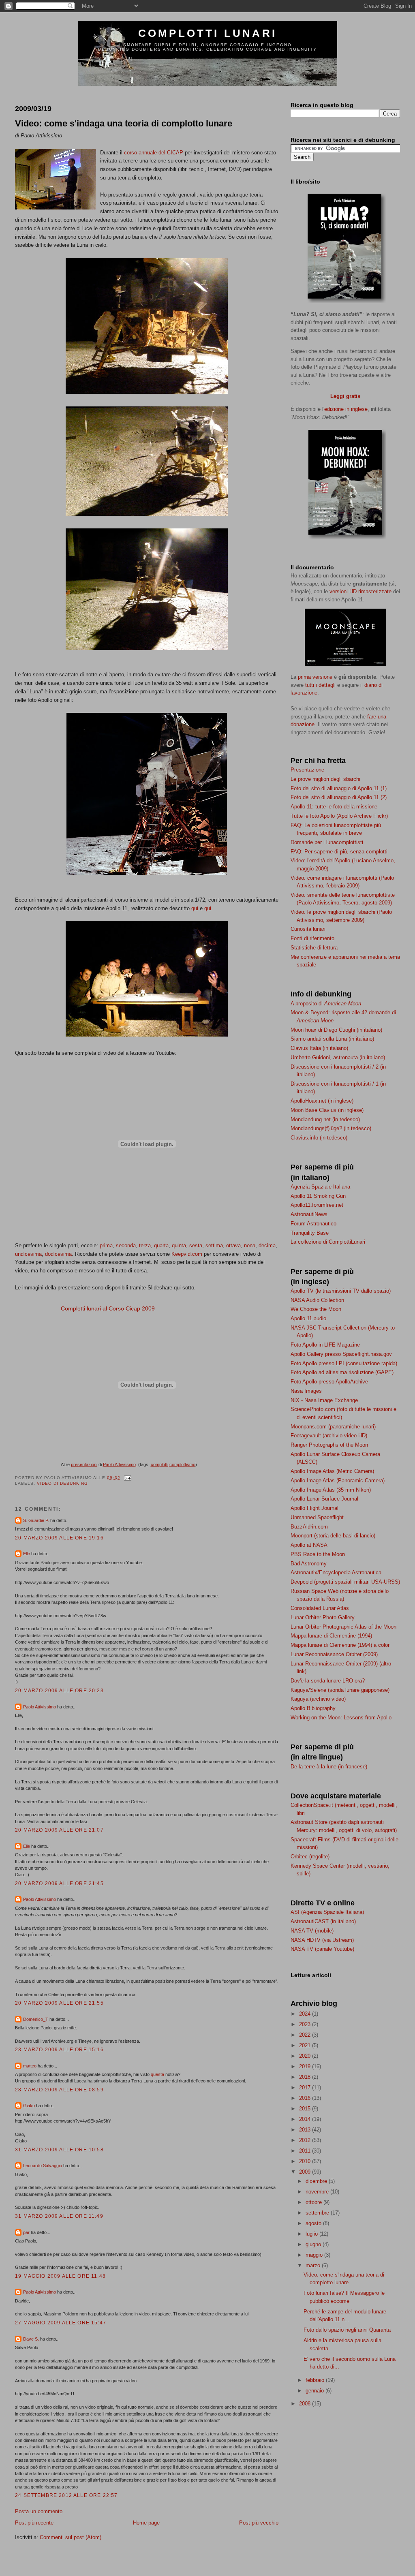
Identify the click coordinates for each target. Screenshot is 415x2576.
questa (157, 2074)
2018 (306, 2077)
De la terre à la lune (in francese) (329, 1767)
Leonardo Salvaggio (43, 2166)
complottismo (182, 1464)
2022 (306, 2035)
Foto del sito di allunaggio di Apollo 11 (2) (339, 797)
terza (145, 1245)
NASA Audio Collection (317, 1300)
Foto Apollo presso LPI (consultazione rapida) (344, 1363)
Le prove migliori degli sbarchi (325, 779)
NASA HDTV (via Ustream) (322, 1940)
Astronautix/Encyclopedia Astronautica (336, 1572)
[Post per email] (127, 1478)
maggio (315, 2255)
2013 (306, 2130)
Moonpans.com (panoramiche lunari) (333, 1427)
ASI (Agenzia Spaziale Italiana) (327, 1912)
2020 (306, 2056)
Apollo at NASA (309, 1545)
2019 (306, 2066)
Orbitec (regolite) (310, 1857)
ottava (233, 1245)
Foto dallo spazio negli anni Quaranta (347, 2330)
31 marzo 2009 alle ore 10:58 (59, 2150)
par (26, 2232)
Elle (27, 1554)
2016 (306, 2098)
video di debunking (62, 1483)
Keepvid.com (187, 1254)
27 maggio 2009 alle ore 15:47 (61, 2323)
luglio (312, 2234)
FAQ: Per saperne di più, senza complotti (339, 852)
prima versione (315, 677)
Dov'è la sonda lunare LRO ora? (328, 1681)
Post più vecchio (259, 2523)
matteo (30, 2066)
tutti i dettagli (320, 685)
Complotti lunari (207, 33)
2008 (306, 2404)
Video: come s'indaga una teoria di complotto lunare (124, 123)
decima (267, 1245)
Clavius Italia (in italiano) (319, 1048)
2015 (306, 2109)
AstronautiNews (309, 1214)
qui (195, 908)
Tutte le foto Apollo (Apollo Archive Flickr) (339, 816)
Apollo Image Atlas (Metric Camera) (332, 1471)
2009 (306, 2172)
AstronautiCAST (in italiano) (323, 1921)
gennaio (316, 2391)
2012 (306, 2140)
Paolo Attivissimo (119, 1464)
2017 (306, 2088)
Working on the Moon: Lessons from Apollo (341, 1718)
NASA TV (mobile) (312, 1931)
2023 (306, 2024)
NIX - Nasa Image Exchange (324, 1400)
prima (106, 1245)
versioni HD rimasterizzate (360, 591)
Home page (146, 2523)
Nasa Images (306, 1391)
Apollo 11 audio (308, 1318)
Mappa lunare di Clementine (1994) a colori (341, 1645)
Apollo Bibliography (313, 1708)
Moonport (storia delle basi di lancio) (333, 1536)
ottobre (314, 2202)
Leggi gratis (345, 396)
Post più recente (34, 2523)
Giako (29, 2106)
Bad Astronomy (309, 1564)
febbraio (316, 2380)
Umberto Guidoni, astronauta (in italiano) (338, 1057)
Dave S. (31, 2339)
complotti (159, 1464)
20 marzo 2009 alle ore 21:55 (59, 2003)
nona (250, 1245)
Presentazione (307, 770)
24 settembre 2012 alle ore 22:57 (66, 2495)
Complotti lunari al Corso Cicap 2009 (108, 1308)
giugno (314, 2244)
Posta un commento (39, 2511)
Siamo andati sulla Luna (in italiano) (332, 1039)
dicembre (317, 2181)
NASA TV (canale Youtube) (322, 1949)
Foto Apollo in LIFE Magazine (325, 1345)
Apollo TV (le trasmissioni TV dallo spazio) (341, 1291)
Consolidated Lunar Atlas (320, 1608)
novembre (318, 2192)
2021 (306, 2045)
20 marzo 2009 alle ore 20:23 (59, 1690)
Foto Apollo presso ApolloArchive (329, 1382)
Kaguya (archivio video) (318, 1699)
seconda (126, 1245)
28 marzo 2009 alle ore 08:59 (59, 2090)
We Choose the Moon (316, 1309)
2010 (306, 2161)
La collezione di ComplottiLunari (328, 1242)
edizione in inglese (346, 409)
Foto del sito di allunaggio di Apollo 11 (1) (339, 788)
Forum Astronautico (313, 1224)
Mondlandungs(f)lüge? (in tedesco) (331, 1128)
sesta (196, 1245)
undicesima (28, 1254)
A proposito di (326, 1004)
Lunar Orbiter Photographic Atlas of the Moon (343, 1627)
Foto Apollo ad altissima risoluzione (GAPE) (342, 1372)
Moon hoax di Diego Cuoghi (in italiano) (336, 1030)
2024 (306, 2014)
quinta (179, 1245)
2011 (306, 2151)
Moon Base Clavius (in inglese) (327, 1110)
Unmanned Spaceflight (317, 1517)
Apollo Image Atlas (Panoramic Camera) (338, 1480)
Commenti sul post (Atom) (71, 2537)
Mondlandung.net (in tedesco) (325, 1119)
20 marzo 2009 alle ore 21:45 (59, 1883)
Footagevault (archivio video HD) (329, 1436)
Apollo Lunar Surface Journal (324, 1499)
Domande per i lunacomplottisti (327, 842)
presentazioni (84, 1464)
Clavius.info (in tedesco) (319, 1138)
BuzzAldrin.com (309, 1527)
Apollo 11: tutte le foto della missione (334, 807)
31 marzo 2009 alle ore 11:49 (59, 2216)
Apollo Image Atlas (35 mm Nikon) (331, 1490)
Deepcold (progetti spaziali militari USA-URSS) (345, 1582)
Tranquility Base (310, 1233)
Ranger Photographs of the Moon (329, 1445)
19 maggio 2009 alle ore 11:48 (60, 2276)
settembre (318, 2213)
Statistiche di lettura (314, 948)
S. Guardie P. (36, 1520)
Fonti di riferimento (312, 938)
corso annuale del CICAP (154, 153)
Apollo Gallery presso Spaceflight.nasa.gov (341, 1354)
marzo (314, 2265)
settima (214, 1245)
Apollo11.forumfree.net (317, 1205)
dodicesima (58, 1254)
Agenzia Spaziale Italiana (320, 1187)
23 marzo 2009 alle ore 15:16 (59, 2049)
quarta (161, 1245)
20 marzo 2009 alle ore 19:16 (59, 1538)
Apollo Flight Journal (314, 1508)
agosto (314, 2223)
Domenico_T (36, 2019)
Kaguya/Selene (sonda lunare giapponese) (340, 1690)
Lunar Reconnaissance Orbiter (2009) (334, 1654)
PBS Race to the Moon (318, 1554)
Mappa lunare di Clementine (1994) (331, 1636)
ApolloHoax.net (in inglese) (322, 1101)
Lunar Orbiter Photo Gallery (323, 1617)
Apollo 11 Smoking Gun (318, 1196)
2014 (306, 2119)
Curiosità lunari (308, 929)
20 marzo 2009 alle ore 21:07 (59, 1830)
